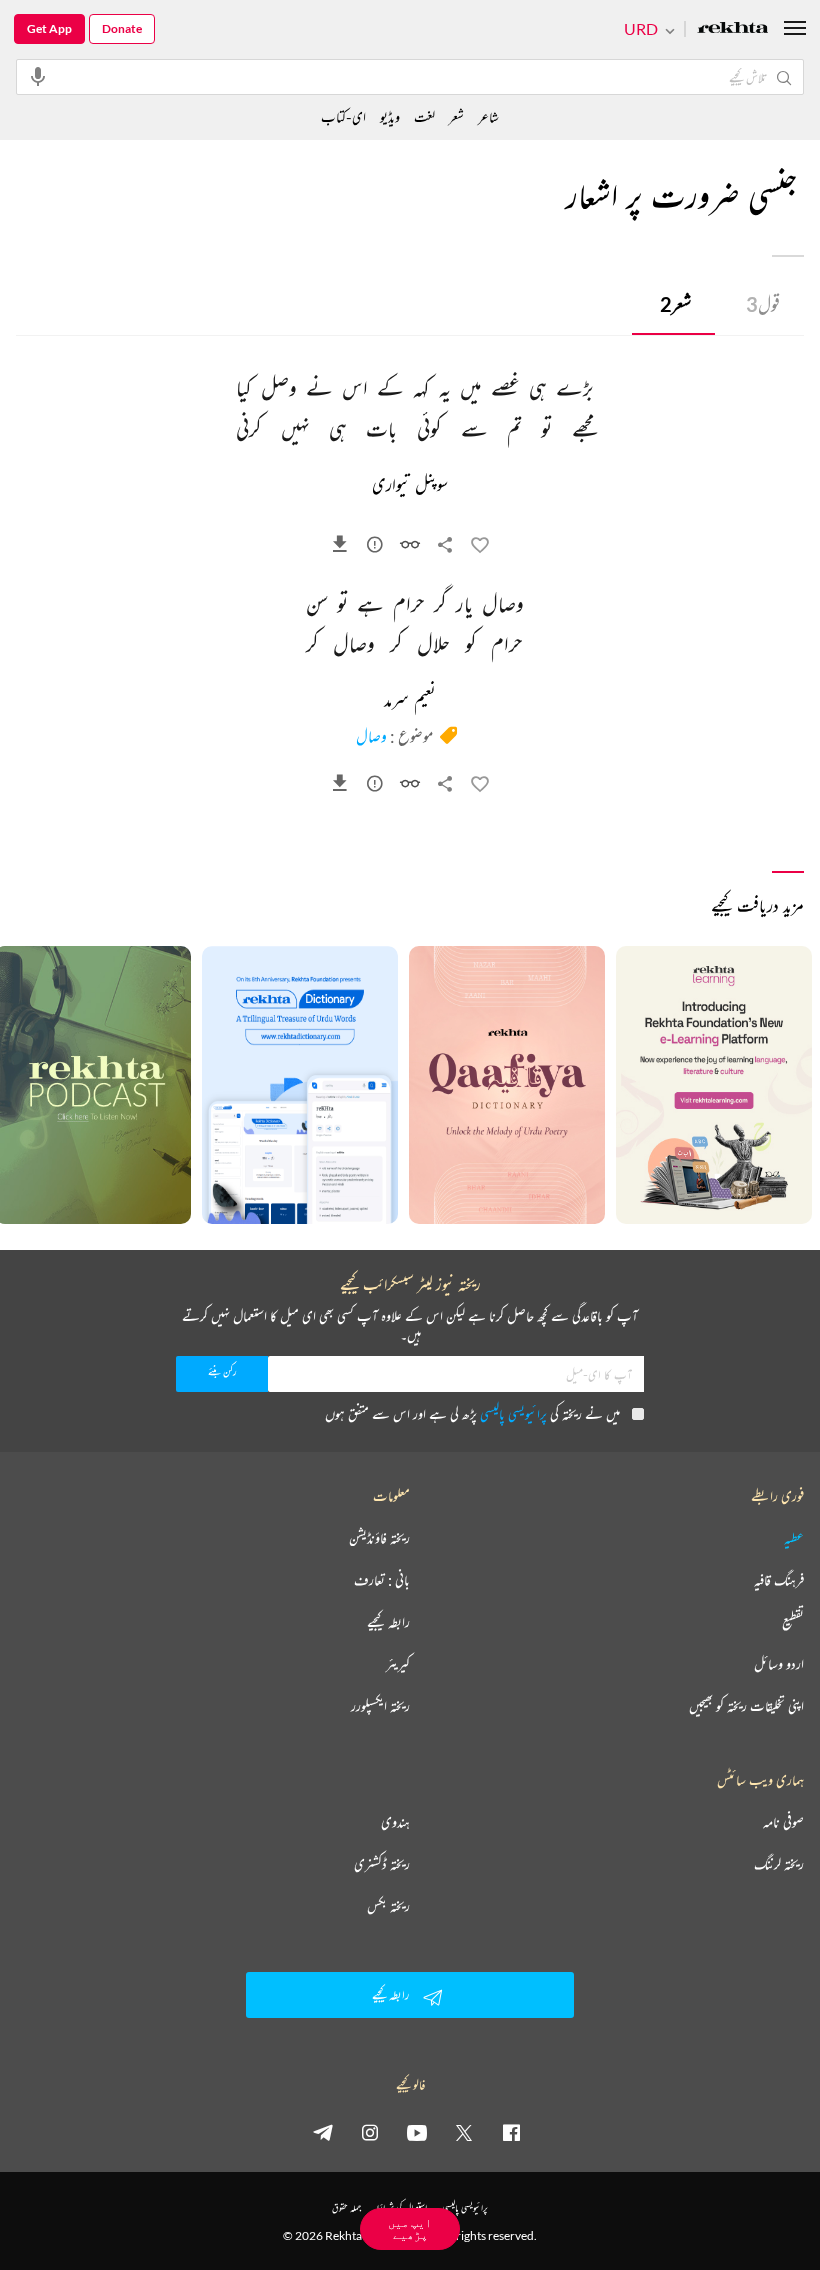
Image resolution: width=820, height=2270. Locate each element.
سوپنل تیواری (410, 486)
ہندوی (395, 1822)
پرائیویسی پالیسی (513, 1413)
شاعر (488, 116)
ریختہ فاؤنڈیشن (379, 1538)
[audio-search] (38, 76)
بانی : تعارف (382, 1580)
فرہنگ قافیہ (779, 1580)
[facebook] (511, 2132)
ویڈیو (390, 116)
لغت (424, 116)
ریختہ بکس (388, 1906)
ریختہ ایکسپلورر (380, 1706)
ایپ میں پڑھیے (410, 2228)
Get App (49, 28)
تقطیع (793, 1622)
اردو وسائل (779, 1664)
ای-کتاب (343, 116)
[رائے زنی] (375, 548)
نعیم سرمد (410, 701)
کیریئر (398, 1664)
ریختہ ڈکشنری (382, 1864)
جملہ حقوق (346, 2207)
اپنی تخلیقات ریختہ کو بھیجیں (746, 1706)
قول (763, 304)
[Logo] (733, 29)
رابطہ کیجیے (388, 1622)
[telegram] (323, 2132)
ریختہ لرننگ (779, 1864)
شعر (675, 304)
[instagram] (370, 2132)
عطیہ (794, 1538)
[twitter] (464, 2132)
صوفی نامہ (783, 1822)
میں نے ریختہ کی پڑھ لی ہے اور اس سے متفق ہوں (472, 1413)
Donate (122, 28)
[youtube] (417, 2132)
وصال (371, 736)
